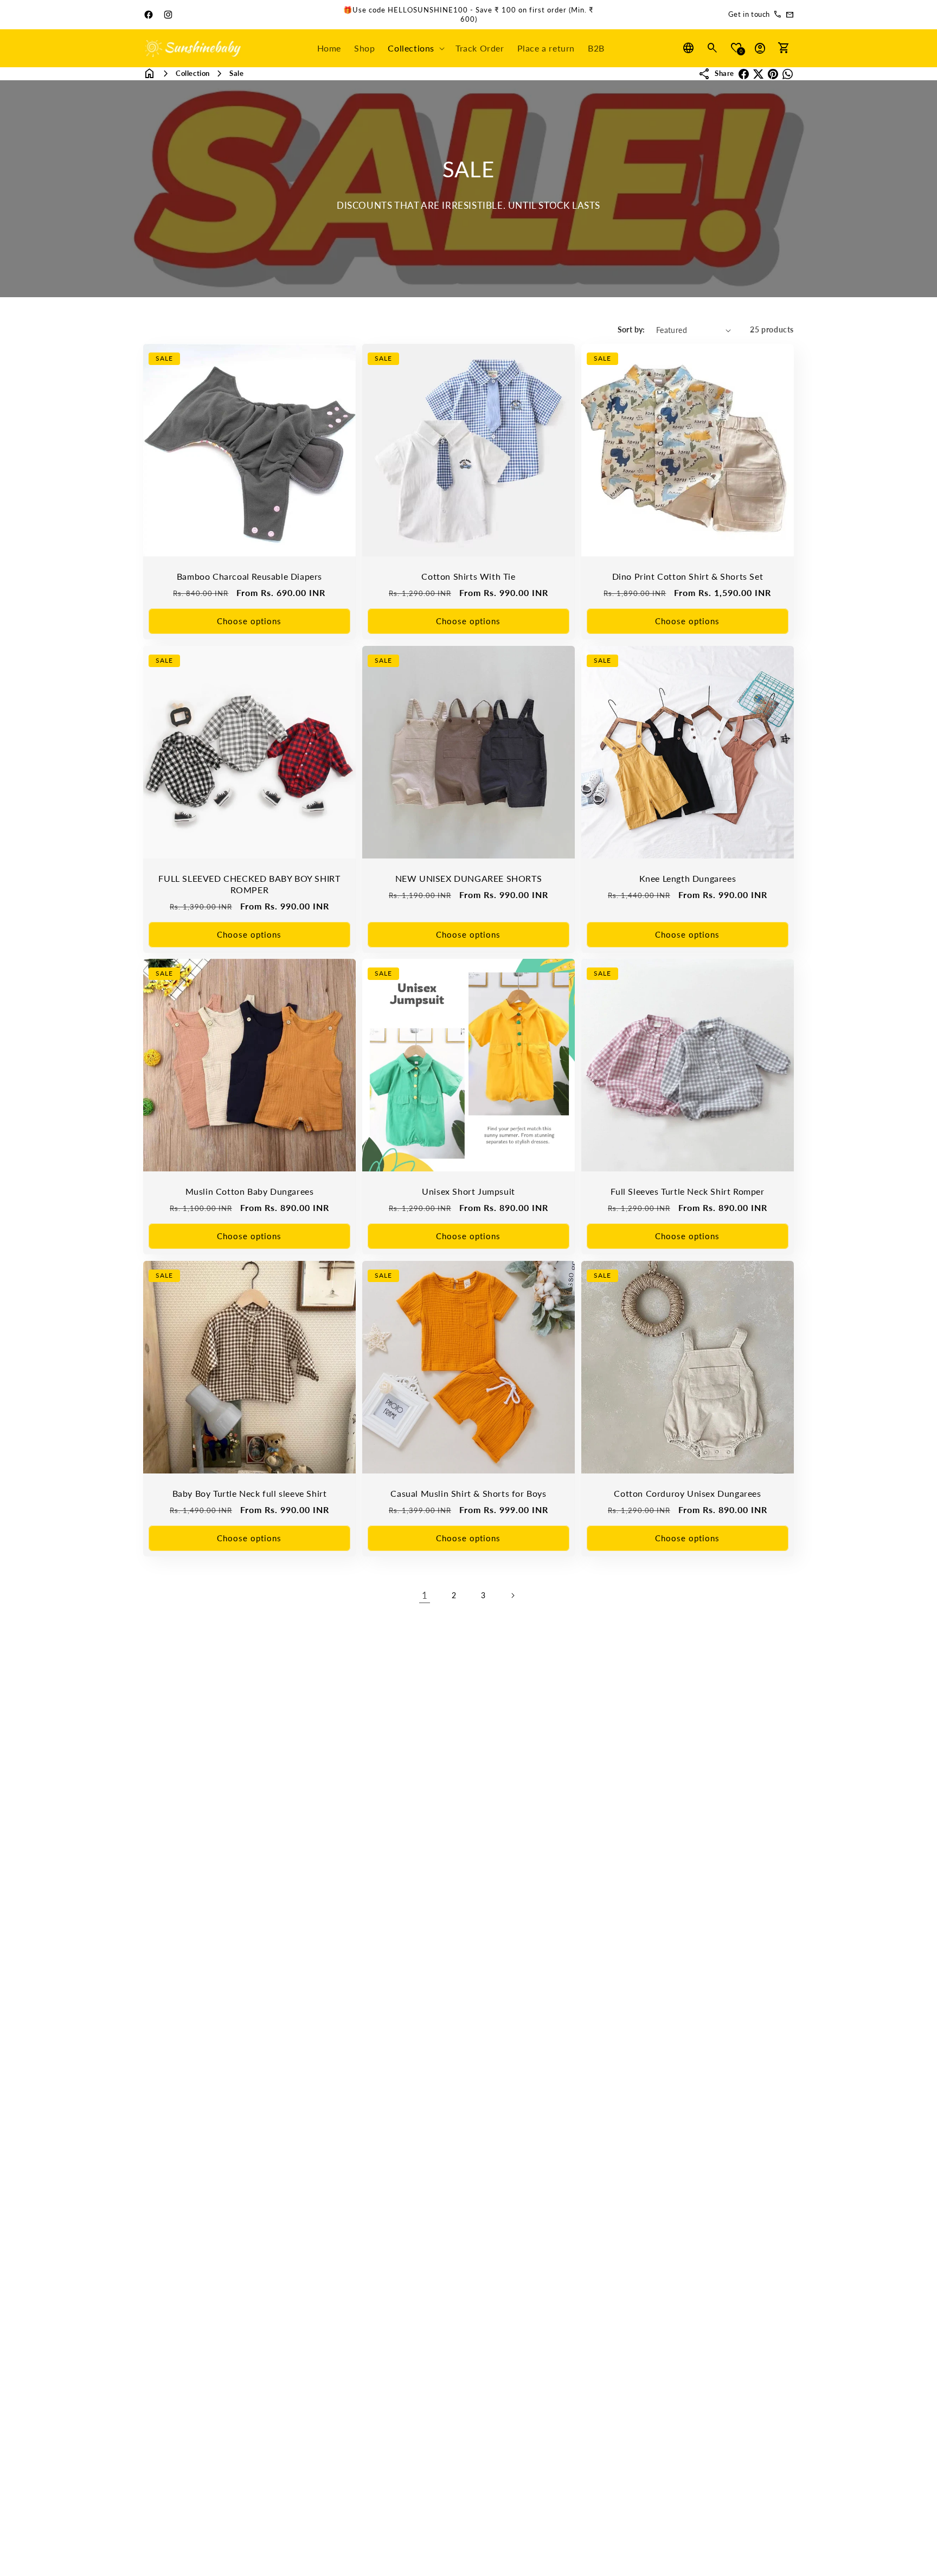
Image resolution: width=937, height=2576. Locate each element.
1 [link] (425, 1595)
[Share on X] (758, 74)
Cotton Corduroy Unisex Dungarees (687, 1493)
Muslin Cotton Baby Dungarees (250, 1191)
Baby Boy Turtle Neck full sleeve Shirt (250, 1493)
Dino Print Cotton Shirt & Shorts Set (688, 576)
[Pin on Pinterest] (773, 74)
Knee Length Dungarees (688, 878)
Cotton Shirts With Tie (468, 576)
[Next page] (512, 1595)
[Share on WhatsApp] (788, 74)
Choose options (249, 621)
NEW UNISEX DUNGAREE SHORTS (469, 878)
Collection (193, 73)
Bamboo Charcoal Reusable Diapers (249, 576)
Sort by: (631, 329)
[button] (415, 49)
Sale (236, 73)
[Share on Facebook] (744, 74)
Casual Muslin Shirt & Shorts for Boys (468, 1493)
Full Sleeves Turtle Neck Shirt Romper (687, 1191)
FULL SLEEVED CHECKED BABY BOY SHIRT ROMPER (249, 884)
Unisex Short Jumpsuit (468, 1191)
